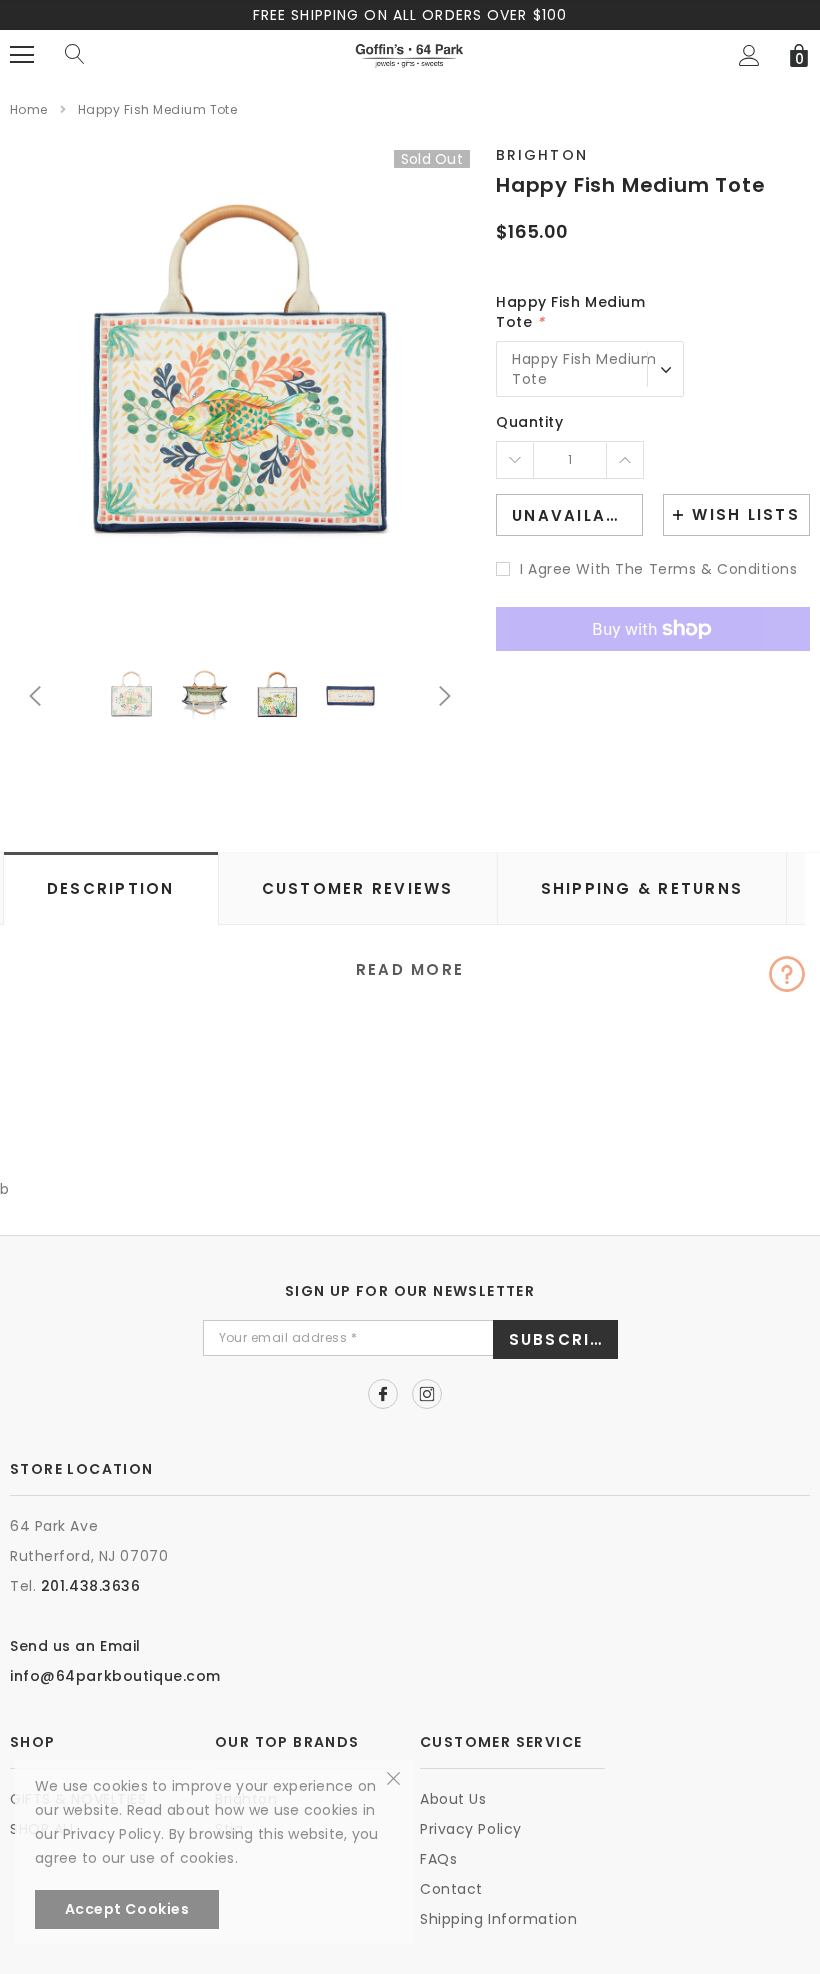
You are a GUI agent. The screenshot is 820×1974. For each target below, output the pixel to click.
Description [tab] (111, 888)
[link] (131, 695)
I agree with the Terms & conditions (659, 569)
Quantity (529, 422)
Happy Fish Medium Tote (571, 312)
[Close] (393, 1777)
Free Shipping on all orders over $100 (410, 15)
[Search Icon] (75, 55)
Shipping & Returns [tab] (642, 888)
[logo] (409, 54)
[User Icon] (749, 55)
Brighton (542, 155)
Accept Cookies (127, 1909)
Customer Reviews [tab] (358, 888)
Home (29, 109)
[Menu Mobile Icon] (22, 55)
